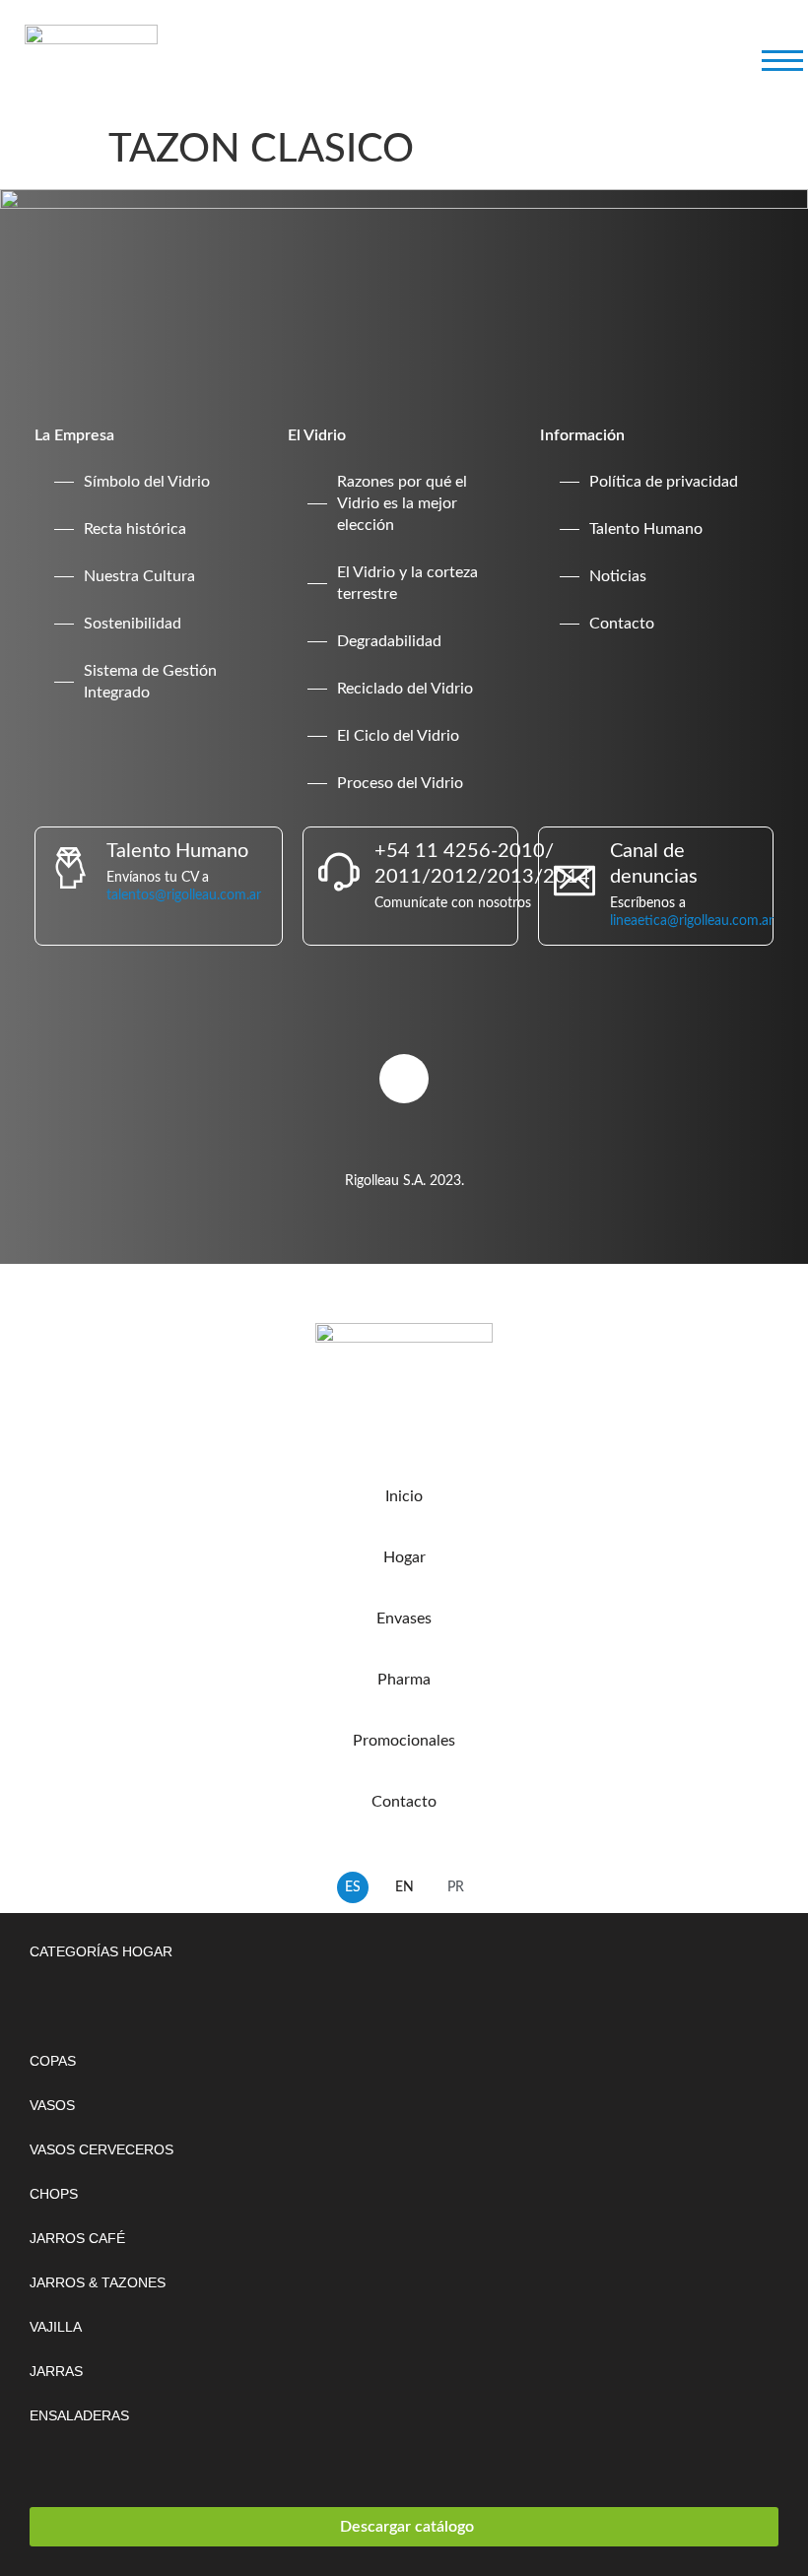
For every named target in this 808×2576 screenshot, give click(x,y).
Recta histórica (135, 529)
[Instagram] (404, 1079)
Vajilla (56, 2327)
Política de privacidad (664, 482)
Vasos (52, 2105)
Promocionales (404, 1741)
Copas (53, 2061)
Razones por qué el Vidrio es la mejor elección (402, 503)
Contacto (622, 624)
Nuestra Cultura (139, 576)
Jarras (56, 2371)
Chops (54, 2194)
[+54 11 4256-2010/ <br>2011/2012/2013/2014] (339, 872)
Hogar (404, 1557)
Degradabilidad (389, 641)
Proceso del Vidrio (400, 783)
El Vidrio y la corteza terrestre (407, 583)
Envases (404, 1618)
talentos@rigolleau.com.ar (184, 895)
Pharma (404, 1680)
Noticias (618, 576)
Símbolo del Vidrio (147, 482)
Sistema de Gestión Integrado (150, 682)
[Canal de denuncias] (574, 881)
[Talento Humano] (71, 868)
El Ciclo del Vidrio (398, 736)
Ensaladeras (79, 2415)
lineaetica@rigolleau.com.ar (692, 921)
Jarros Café (77, 2238)
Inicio (404, 1496)
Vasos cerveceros (101, 2149)
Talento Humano (646, 529)
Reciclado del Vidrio (405, 689)
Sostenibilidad (133, 624)
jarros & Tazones (98, 2282)
